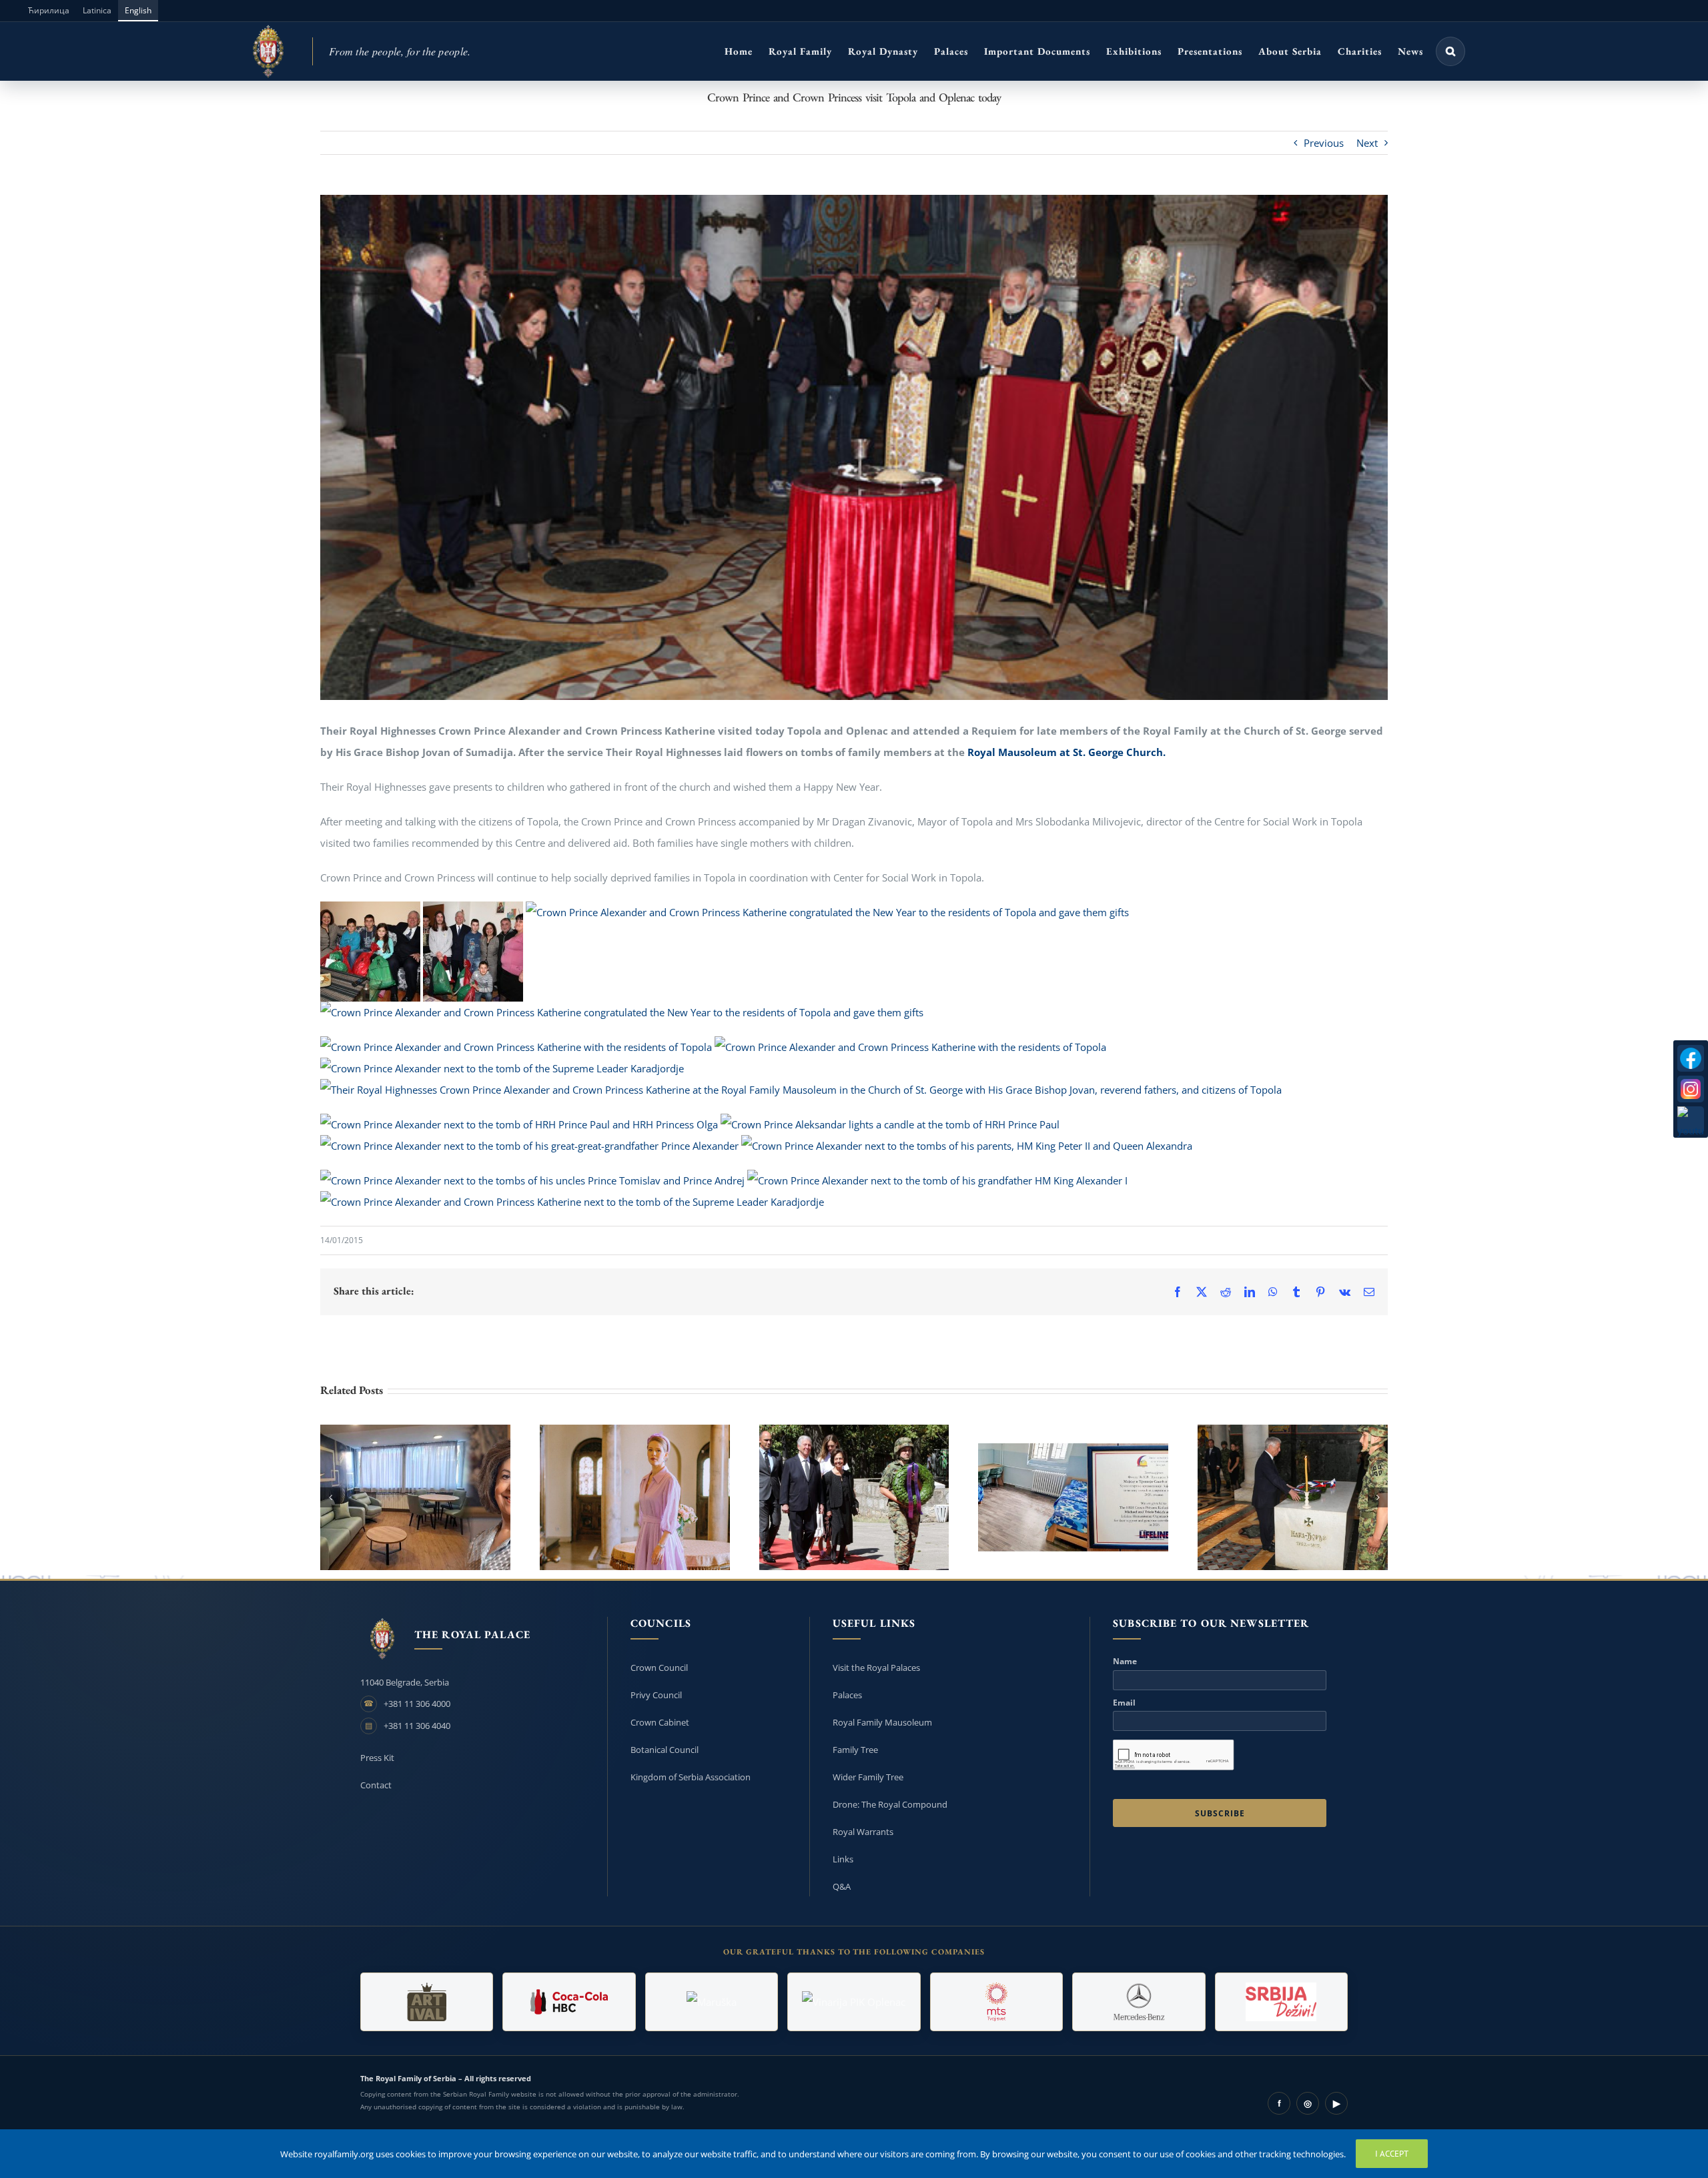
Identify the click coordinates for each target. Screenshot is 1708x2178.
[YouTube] (1691, 1120)
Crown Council (659, 1668)
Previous (1324, 143)
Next (1367, 143)
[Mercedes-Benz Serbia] (1139, 2002)
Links (843, 1859)
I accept (1392, 2154)
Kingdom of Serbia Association (691, 1777)
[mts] (996, 2002)
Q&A (842, 1886)
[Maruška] (712, 2002)
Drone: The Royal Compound (890, 1804)
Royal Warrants (863, 1832)
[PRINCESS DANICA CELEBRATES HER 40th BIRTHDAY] (635, 1497)
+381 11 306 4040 (417, 1726)
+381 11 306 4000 (417, 1704)
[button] (1450, 51)
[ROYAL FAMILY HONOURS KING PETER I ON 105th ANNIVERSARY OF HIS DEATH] (854, 1497)
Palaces (847, 1695)
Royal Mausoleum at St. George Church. (1066, 752)
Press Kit (377, 1758)
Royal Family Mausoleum (882, 1722)
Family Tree (855, 1750)
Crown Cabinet (660, 1722)
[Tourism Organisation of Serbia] (1281, 2002)
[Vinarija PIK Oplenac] (854, 2002)
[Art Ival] (427, 2002)
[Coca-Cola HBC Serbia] (569, 2002)
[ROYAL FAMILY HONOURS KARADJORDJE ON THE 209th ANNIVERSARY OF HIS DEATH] (1293, 1497)
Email (1124, 1703)
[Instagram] (1691, 1089)
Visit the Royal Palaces (876, 1668)
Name (1125, 1662)
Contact (376, 1785)
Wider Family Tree (868, 1777)
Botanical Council (665, 1750)
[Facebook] (1691, 1058)
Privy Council (656, 1695)
